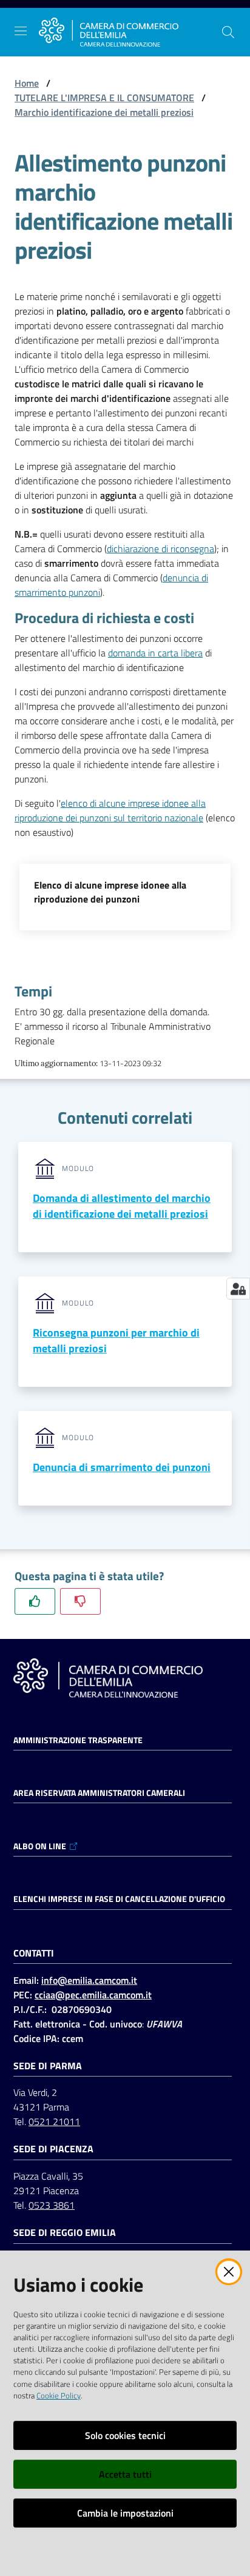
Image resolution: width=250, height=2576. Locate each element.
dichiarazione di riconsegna (160, 549)
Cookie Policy (59, 2395)
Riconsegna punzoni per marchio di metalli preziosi (116, 1340)
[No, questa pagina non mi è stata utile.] (80, 1601)
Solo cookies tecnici (125, 2435)
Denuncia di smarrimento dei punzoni (122, 1467)
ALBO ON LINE (40, 1846)
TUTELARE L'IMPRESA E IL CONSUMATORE (104, 98)
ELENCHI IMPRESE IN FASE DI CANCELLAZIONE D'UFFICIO (119, 1899)
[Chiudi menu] (206, 24)
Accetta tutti (125, 2474)
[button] (228, 32)
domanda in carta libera (155, 653)
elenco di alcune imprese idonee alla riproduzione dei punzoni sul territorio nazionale (110, 810)
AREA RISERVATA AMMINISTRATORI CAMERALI (99, 1793)
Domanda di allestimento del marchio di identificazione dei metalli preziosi (122, 1206)
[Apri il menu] (21, 31)
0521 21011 (54, 2121)
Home (27, 83)
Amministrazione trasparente (78, 1740)
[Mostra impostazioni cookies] (238, 1289)
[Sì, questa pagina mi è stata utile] (35, 1601)
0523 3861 (52, 2205)
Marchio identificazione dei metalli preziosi (104, 112)
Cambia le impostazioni (125, 2513)
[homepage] (109, 32)
